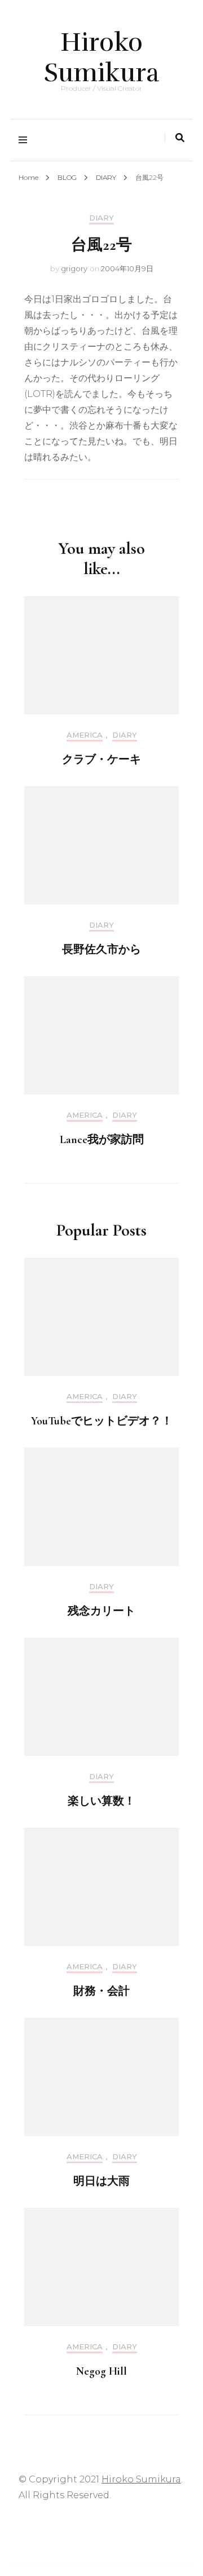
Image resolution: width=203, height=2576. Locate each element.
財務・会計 (101, 1991)
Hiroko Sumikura (102, 58)
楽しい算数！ (101, 1801)
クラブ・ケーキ (101, 760)
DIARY (101, 218)
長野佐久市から (101, 950)
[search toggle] (180, 138)
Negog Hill (101, 2371)
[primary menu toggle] (26, 140)
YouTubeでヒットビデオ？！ (102, 1421)
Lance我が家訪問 (102, 1140)
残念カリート (101, 1611)
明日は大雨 (101, 2181)
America (85, 735)
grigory (74, 268)
